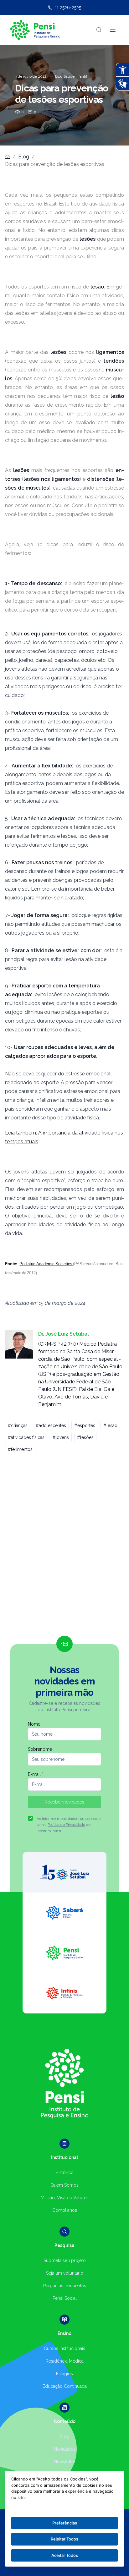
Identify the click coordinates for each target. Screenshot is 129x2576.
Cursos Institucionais (64, 2348)
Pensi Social (65, 2298)
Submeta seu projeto (65, 2260)
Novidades (65, 2449)
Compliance (65, 2210)
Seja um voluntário (65, 2273)
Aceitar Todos (65, 2555)
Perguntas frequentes (65, 2286)
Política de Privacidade (66, 1825)
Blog (24, 157)
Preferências (65, 2523)
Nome (34, 1724)
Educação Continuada (65, 2386)
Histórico (64, 2172)
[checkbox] (30, 1818)
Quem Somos (64, 2185)
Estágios (64, 2374)
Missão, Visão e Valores (65, 2198)
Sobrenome (40, 1749)
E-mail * (36, 1774)
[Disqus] (64, 1548)
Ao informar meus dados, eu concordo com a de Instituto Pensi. (69, 1825)
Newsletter (65, 2462)
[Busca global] (99, 30)
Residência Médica (65, 2361)
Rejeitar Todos (64, 2539)
